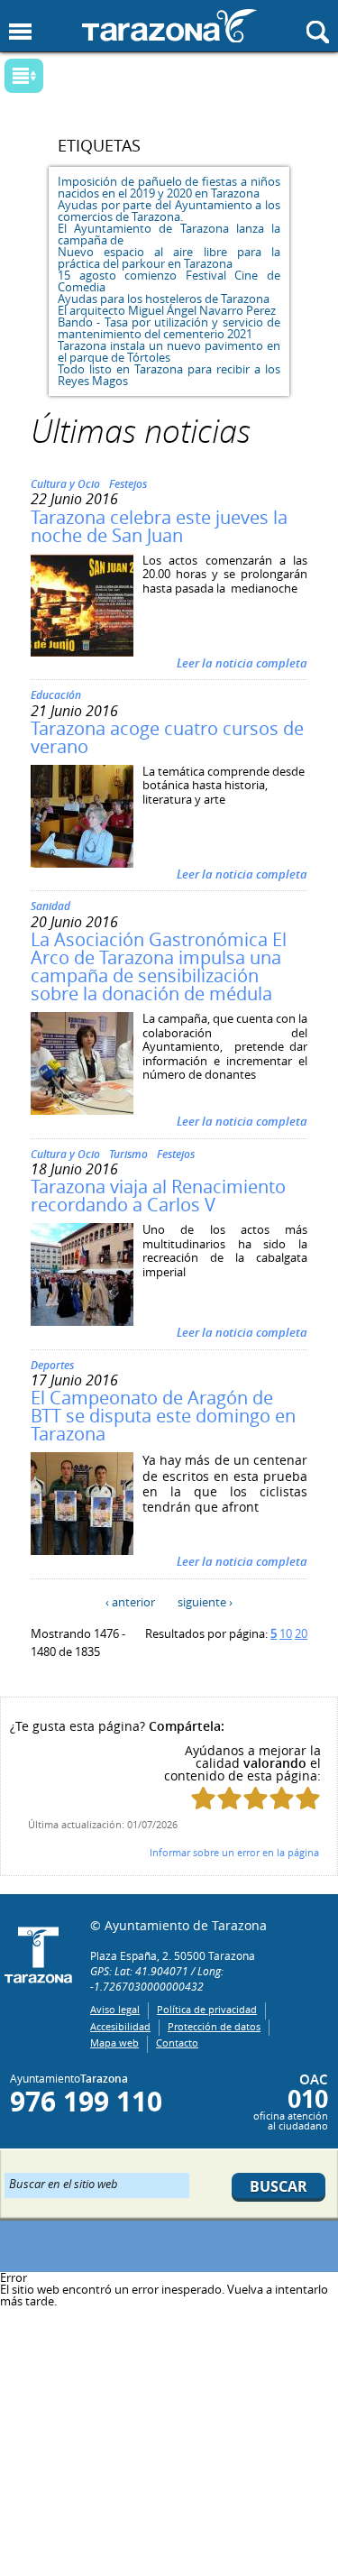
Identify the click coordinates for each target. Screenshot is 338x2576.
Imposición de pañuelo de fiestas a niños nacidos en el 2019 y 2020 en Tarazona (169, 187)
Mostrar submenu (24, 76)
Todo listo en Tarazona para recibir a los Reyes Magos (169, 375)
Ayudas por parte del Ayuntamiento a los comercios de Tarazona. (169, 211)
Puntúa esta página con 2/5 (229, 1798)
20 (301, 1633)
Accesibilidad (120, 2026)
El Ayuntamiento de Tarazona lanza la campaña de (169, 234)
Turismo (128, 1154)
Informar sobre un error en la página (234, 1852)
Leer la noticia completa (242, 663)
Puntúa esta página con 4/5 (282, 1798)
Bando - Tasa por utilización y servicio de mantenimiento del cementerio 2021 (169, 328)
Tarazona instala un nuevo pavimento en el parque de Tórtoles (169, 351)
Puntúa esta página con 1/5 (203, 1798)
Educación (56, 695)
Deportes (52, 1365)
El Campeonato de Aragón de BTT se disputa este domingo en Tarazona (163, 1416)
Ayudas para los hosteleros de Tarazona (164, 299)
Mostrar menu (20, 32)
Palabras (54, 77)
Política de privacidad (207, 2009)
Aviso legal (115, 2009)
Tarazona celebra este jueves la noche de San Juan (159, 526)
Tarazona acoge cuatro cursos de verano (167, 737)
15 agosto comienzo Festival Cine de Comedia (169, 281)
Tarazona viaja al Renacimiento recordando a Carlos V (158, 1196)
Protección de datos (214, 2026)
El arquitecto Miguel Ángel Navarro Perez (167, 310)
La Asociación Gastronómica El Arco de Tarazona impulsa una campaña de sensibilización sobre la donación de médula (159, 966)
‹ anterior (130, 1602)
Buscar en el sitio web (64, 2183)
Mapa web (114, 2042)
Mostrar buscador (318, 32)
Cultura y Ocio (65, 484)
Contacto (177, 2042)
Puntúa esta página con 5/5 (308, 1798)
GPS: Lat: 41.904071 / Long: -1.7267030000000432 (157, 1978)
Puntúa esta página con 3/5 (256, 1798)
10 (286, 1633)
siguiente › (205, 1602)
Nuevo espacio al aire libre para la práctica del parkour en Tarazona (169, 258)
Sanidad (50, 906)
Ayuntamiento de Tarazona (169, 26)
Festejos (128, 484)
